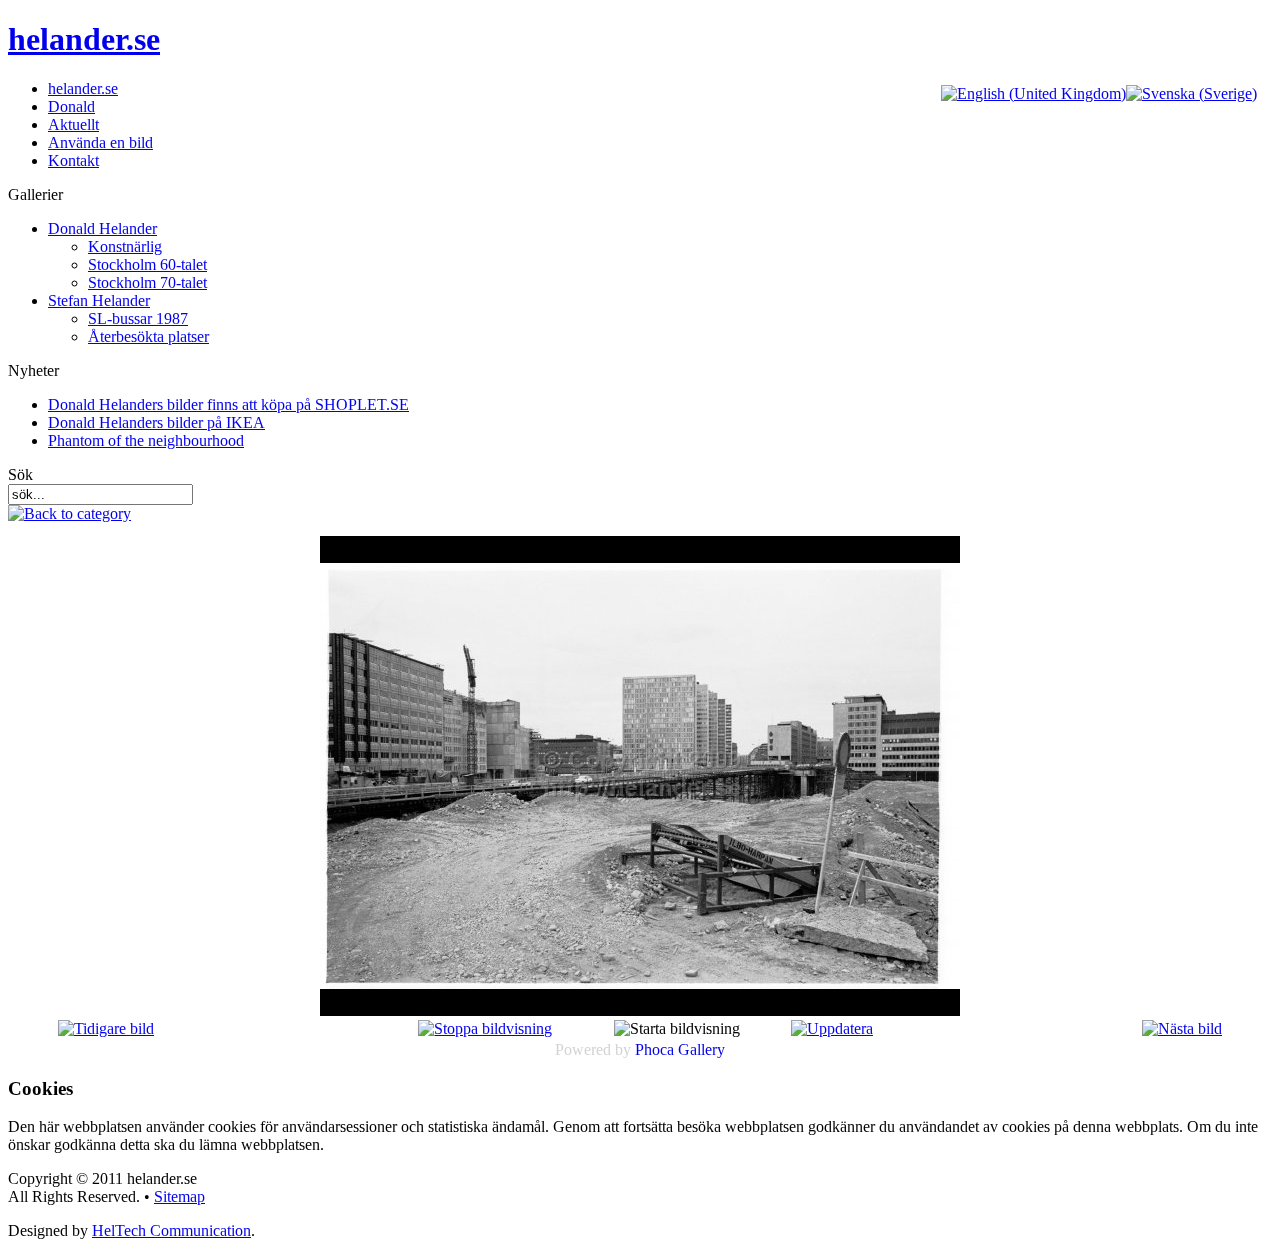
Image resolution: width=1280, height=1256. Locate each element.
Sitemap (179, 1196)
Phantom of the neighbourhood (146, 440)
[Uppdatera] (832, 1028)
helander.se (84, 39)
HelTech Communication (171, 1230)
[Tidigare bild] (106, 1028)
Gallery (701, 1049)
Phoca (654, 1049)
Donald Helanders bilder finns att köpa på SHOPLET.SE (228, 404)
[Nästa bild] (1182, 1028)
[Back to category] (69, 513)
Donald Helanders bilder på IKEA (156, 422)
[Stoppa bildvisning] (485, 1028)
